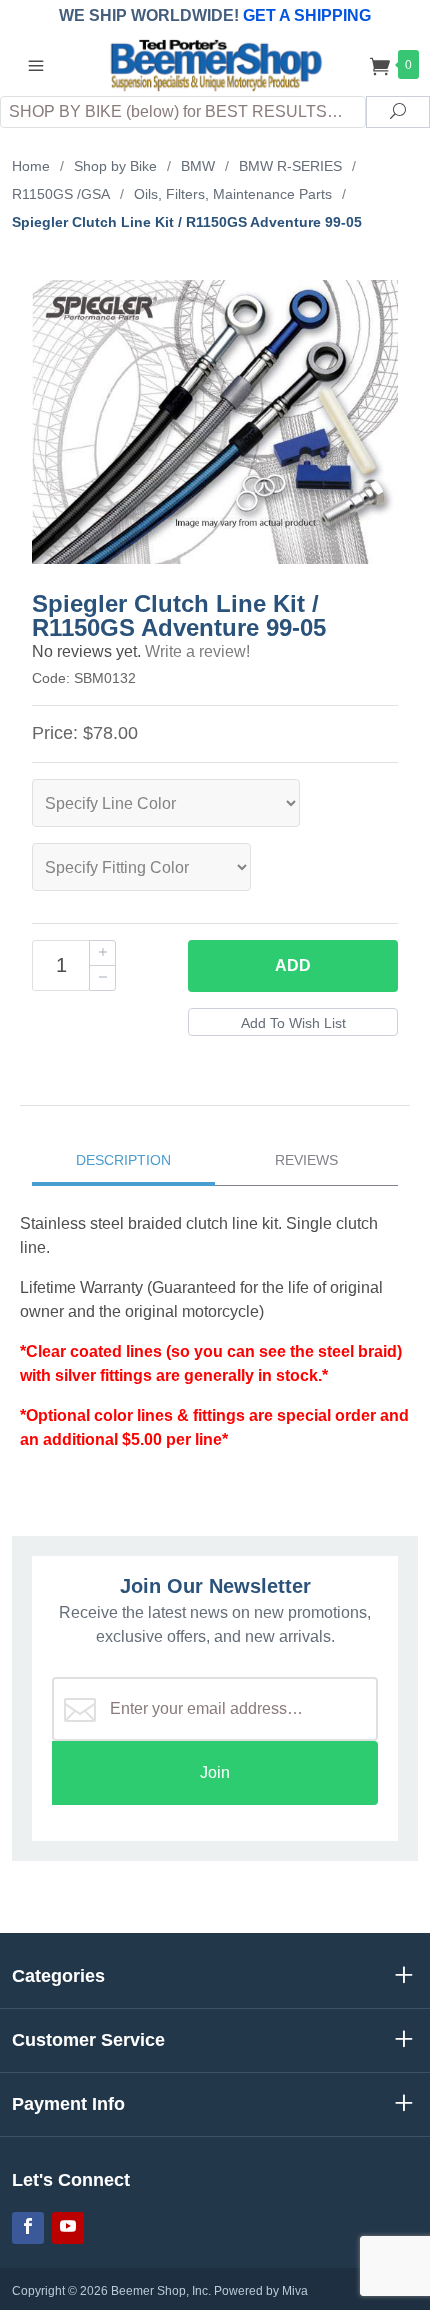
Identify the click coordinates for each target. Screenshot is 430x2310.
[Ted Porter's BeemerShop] (214, 63)
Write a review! (197, 651)
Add (293, 965)
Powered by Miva (261, 2291)
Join (215, 1772)
